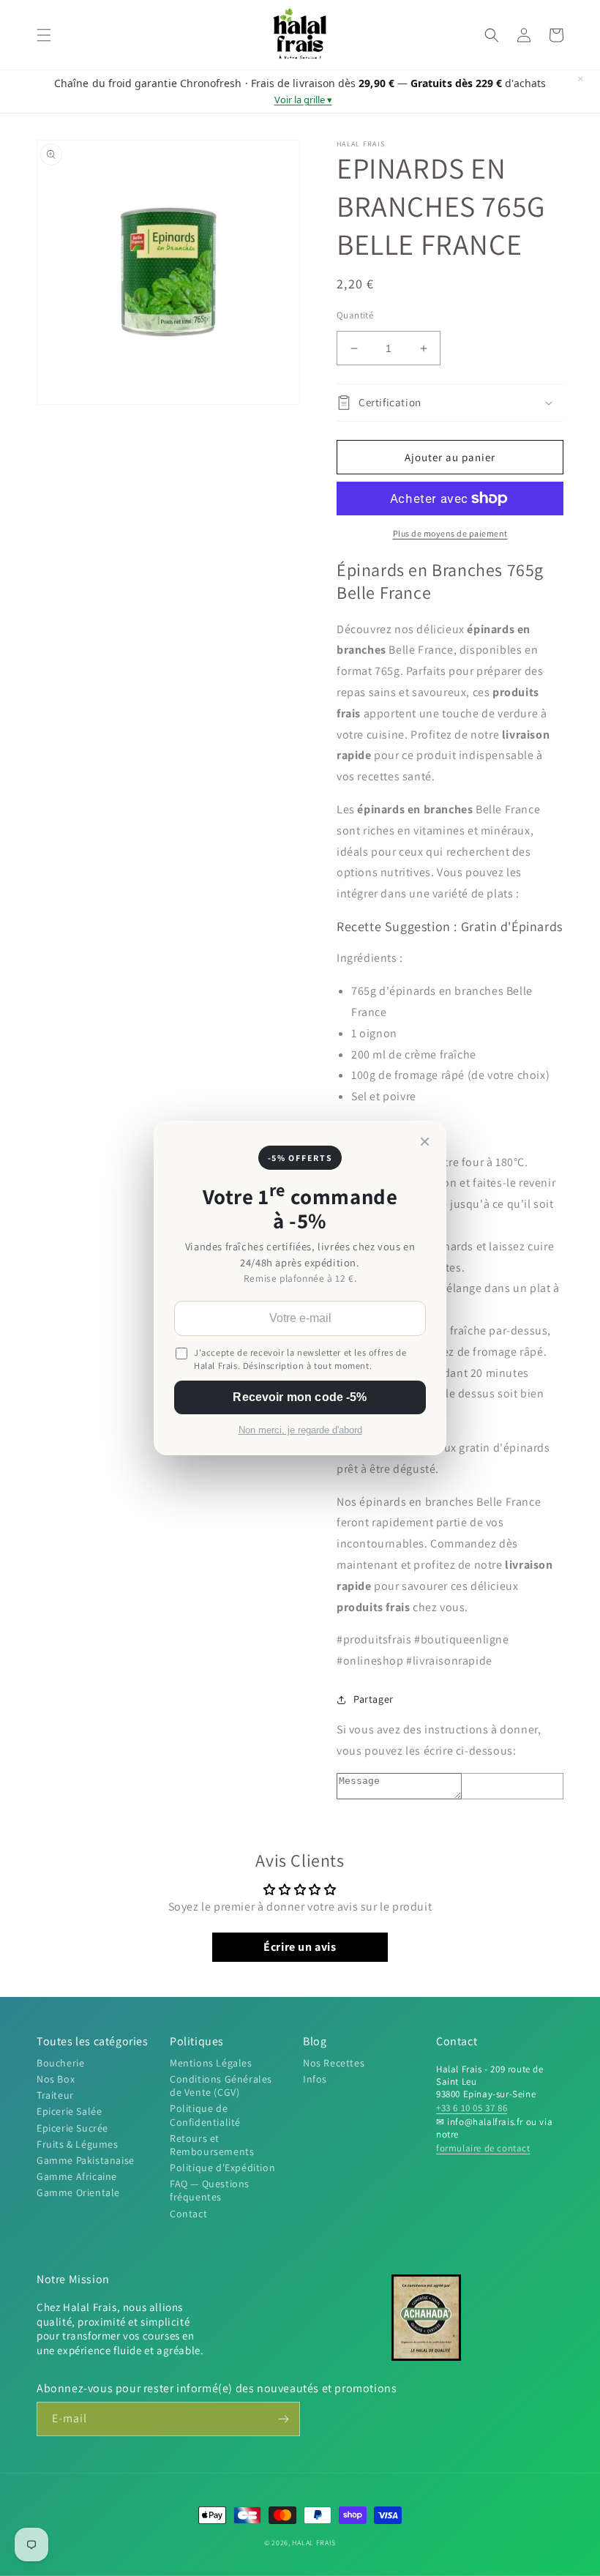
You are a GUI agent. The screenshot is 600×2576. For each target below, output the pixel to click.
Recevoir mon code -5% (300, 1397)
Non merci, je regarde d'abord (300, 1430)
